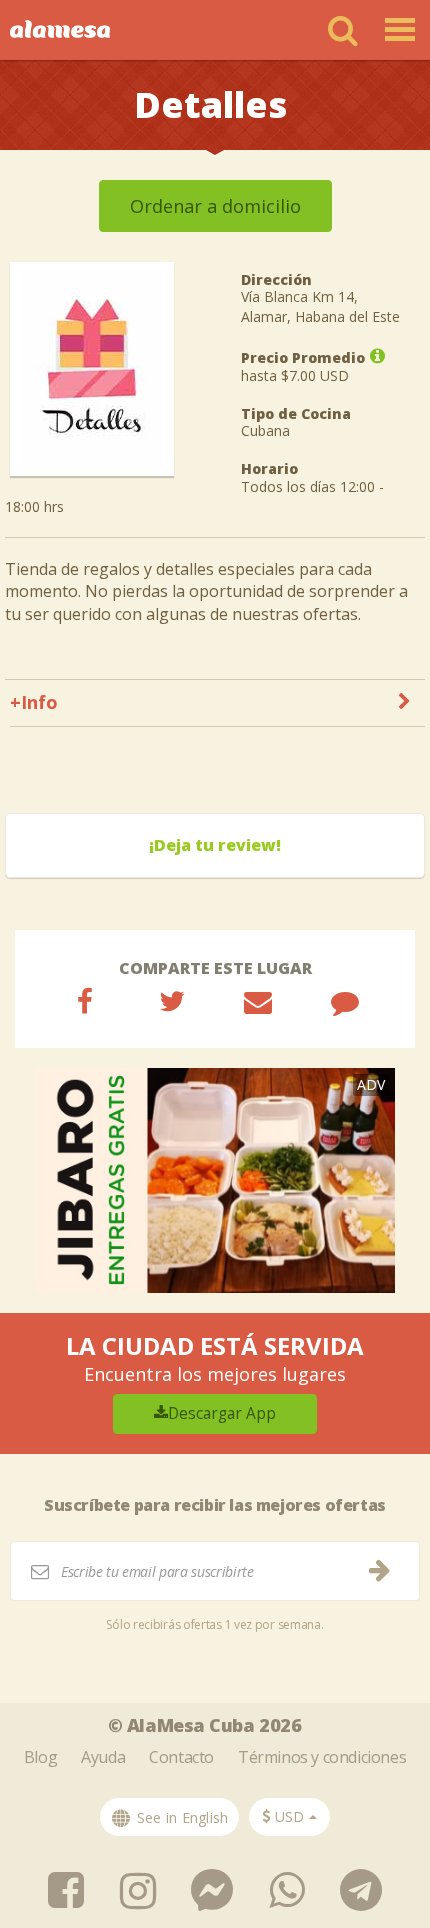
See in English (180, 1817)
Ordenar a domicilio (215, 206)
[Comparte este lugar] (85, 1001)
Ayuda (103, 1757)
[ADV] (215, 1178)
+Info (34, 702)
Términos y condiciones (322, 1757)
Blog (40, 1757)
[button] (289, 1817)
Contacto (181, 1757)
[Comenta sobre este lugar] (345, 1001)
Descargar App (222, 1413)
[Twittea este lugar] (172, 1001)
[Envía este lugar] (258, 1001)
